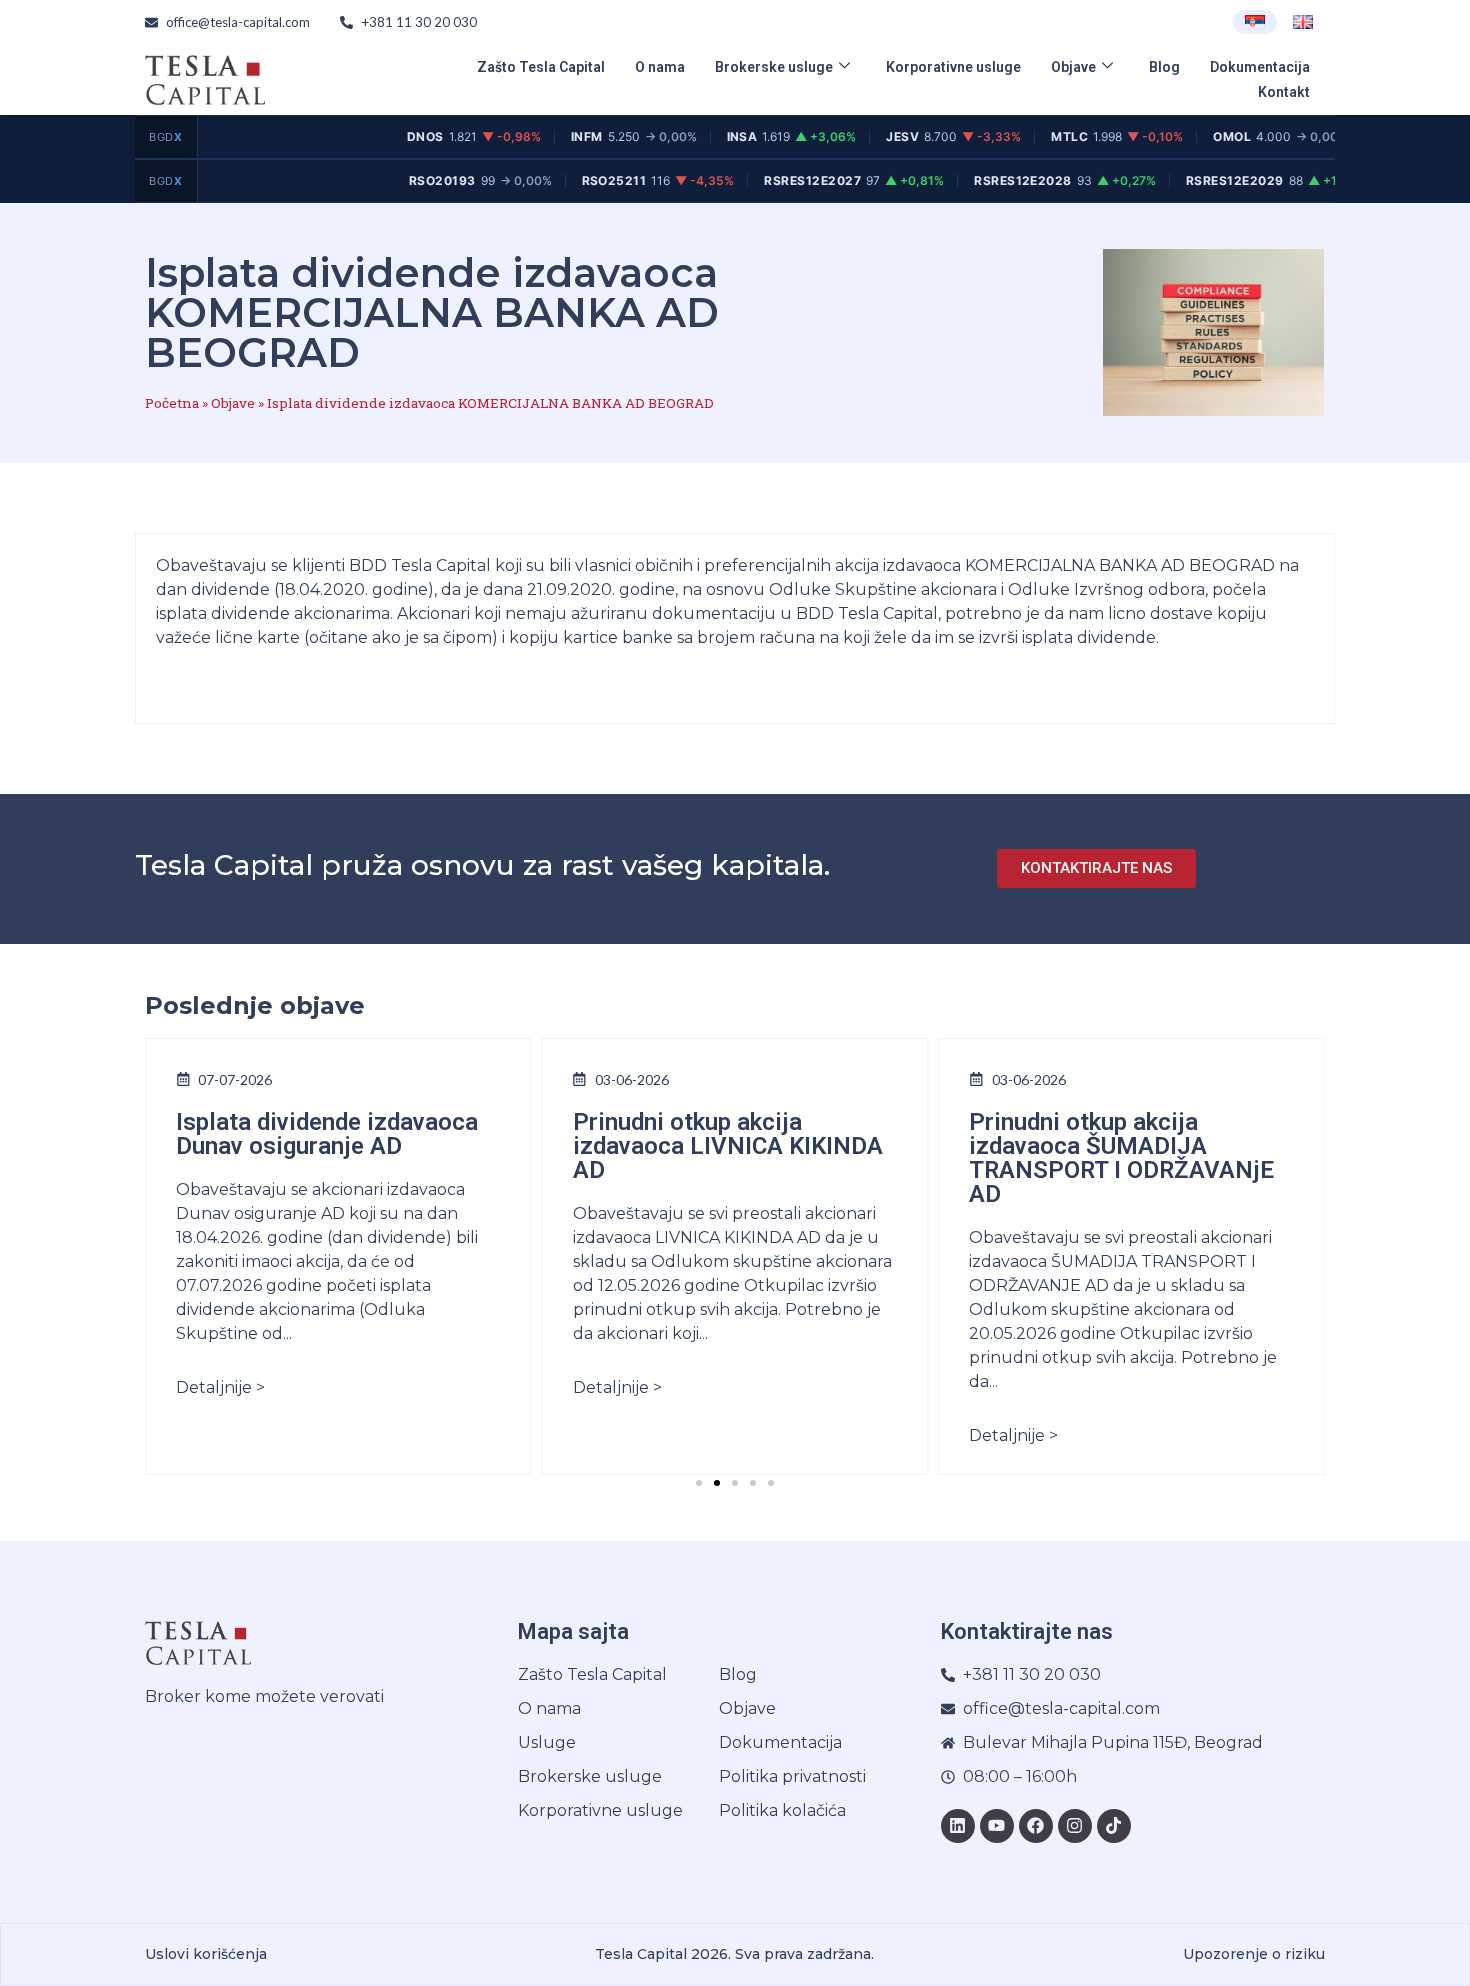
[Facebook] (1036, 1826)
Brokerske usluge (774, 67)
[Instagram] (1075, 1826)
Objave (1073, 67)
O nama (660, 67)
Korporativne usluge (953, 67)
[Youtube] (997, 1826)
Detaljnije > (220, 1387)
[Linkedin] (958, 1826)
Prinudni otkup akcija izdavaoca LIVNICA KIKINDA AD (728, 1146)
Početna (172, 403)
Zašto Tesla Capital (541, 67)
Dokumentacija (1260, 67)
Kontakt (1284, 92)
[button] (699, 1483)
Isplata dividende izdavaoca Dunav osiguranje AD (327, 1134)
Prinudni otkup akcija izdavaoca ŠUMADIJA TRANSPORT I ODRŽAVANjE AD (1121, 1158)
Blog (1164, 67)
